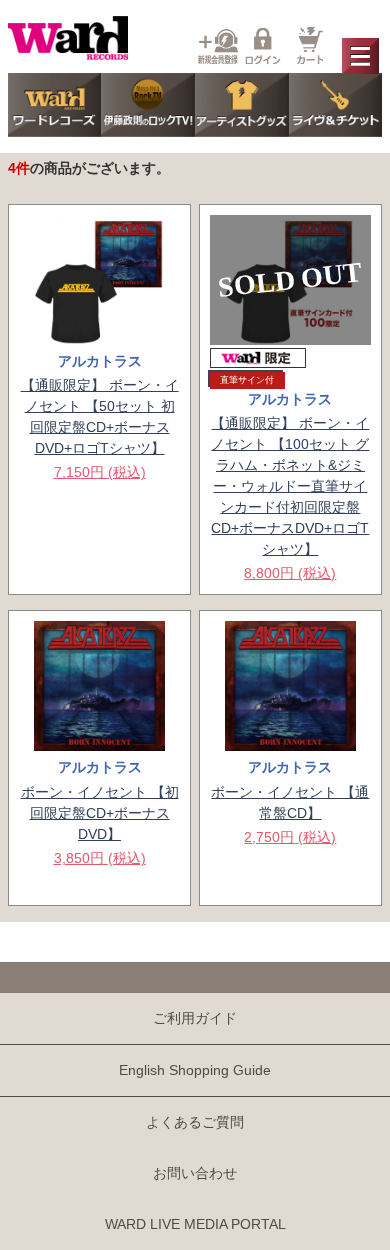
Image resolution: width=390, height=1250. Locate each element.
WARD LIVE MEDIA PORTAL (195, 1224)
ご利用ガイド (195, 1018)
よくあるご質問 (195, 1122)
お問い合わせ (195, 1173)
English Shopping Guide (195, 1070)
